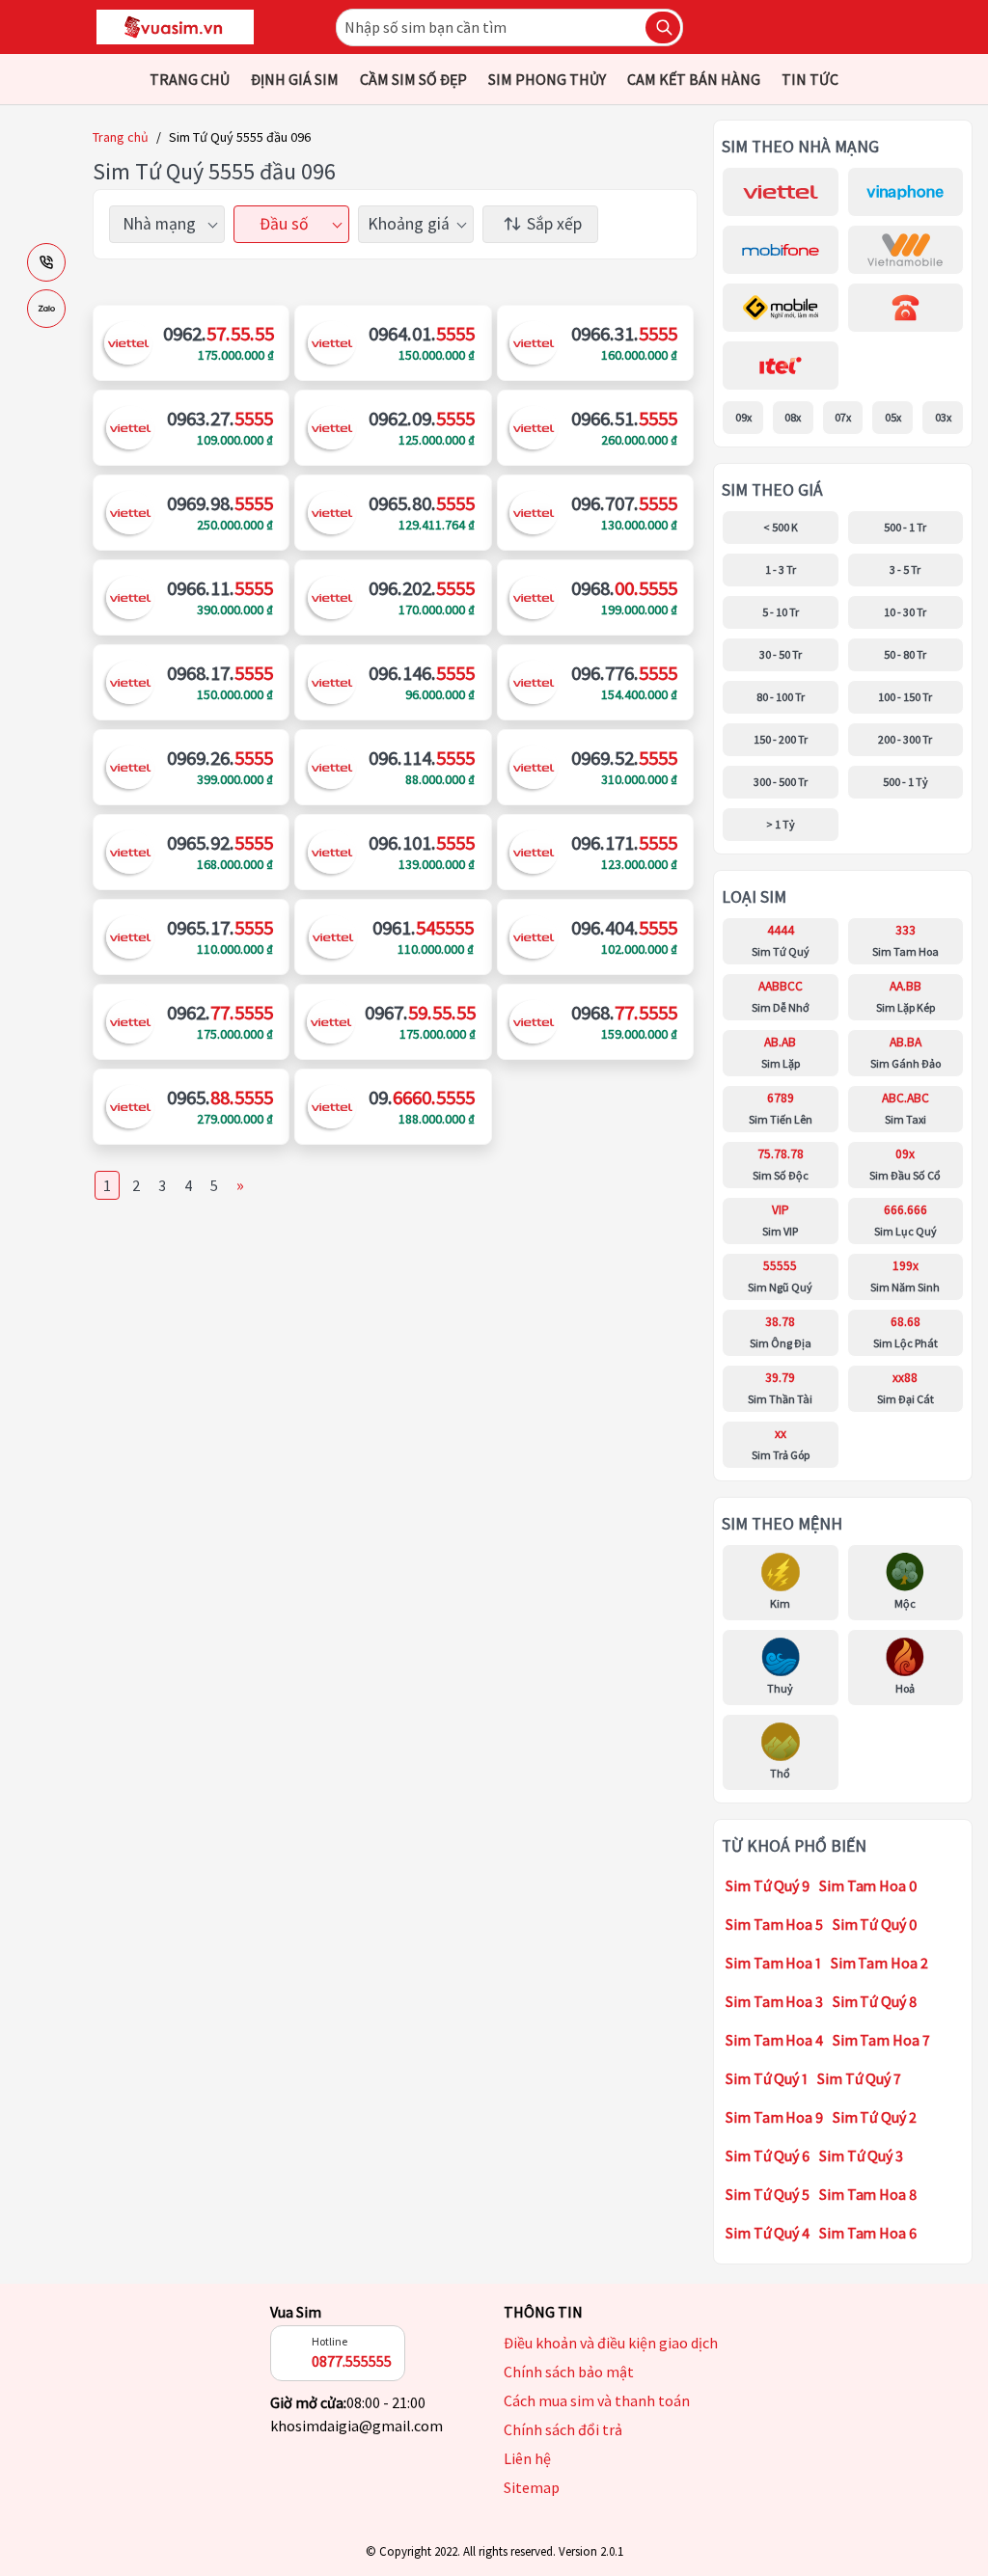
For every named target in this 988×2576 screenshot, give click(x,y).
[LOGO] (175, 27)
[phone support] (46, 262)
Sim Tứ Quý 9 (768, 1885)
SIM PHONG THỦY (547, 79)
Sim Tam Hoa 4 (774, 2040)
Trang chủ (121, 137)
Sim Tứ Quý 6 (768, 2156)
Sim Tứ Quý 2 (875, 2117)
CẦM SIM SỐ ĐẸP (413, 79)
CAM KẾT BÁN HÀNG (694, 79)
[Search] (663, 27)
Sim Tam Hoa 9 (774, 2117)
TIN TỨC (810, 79)
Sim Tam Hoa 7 (881, 2040)
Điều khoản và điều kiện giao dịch (611, 2343)
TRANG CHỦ (190, 79)
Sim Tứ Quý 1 (767, 2078)
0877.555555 (352, 2361)
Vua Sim (296, 2312)
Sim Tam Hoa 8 (868, 2194)
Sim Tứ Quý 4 (768, 2233)
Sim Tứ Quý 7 (859, 2078)
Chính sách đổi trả (563, 2429)
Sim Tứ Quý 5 (768, 2194)
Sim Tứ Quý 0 (875, 1924)
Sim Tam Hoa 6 (868, 2233)
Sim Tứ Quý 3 (861, 2156)
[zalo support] (46, 309)
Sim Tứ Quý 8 (875, 2001)
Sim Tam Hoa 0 (868, 1885)
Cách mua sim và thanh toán (597, 2400)
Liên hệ (527, 2458)
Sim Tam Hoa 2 (879, 1963)
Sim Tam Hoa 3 (774, 2001)
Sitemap (532, 2487)
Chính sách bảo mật (569, 2372)
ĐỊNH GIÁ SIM (295, 79)
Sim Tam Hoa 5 (774, 1924)
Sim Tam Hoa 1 (773, 1963)
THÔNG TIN (543, 2312)
